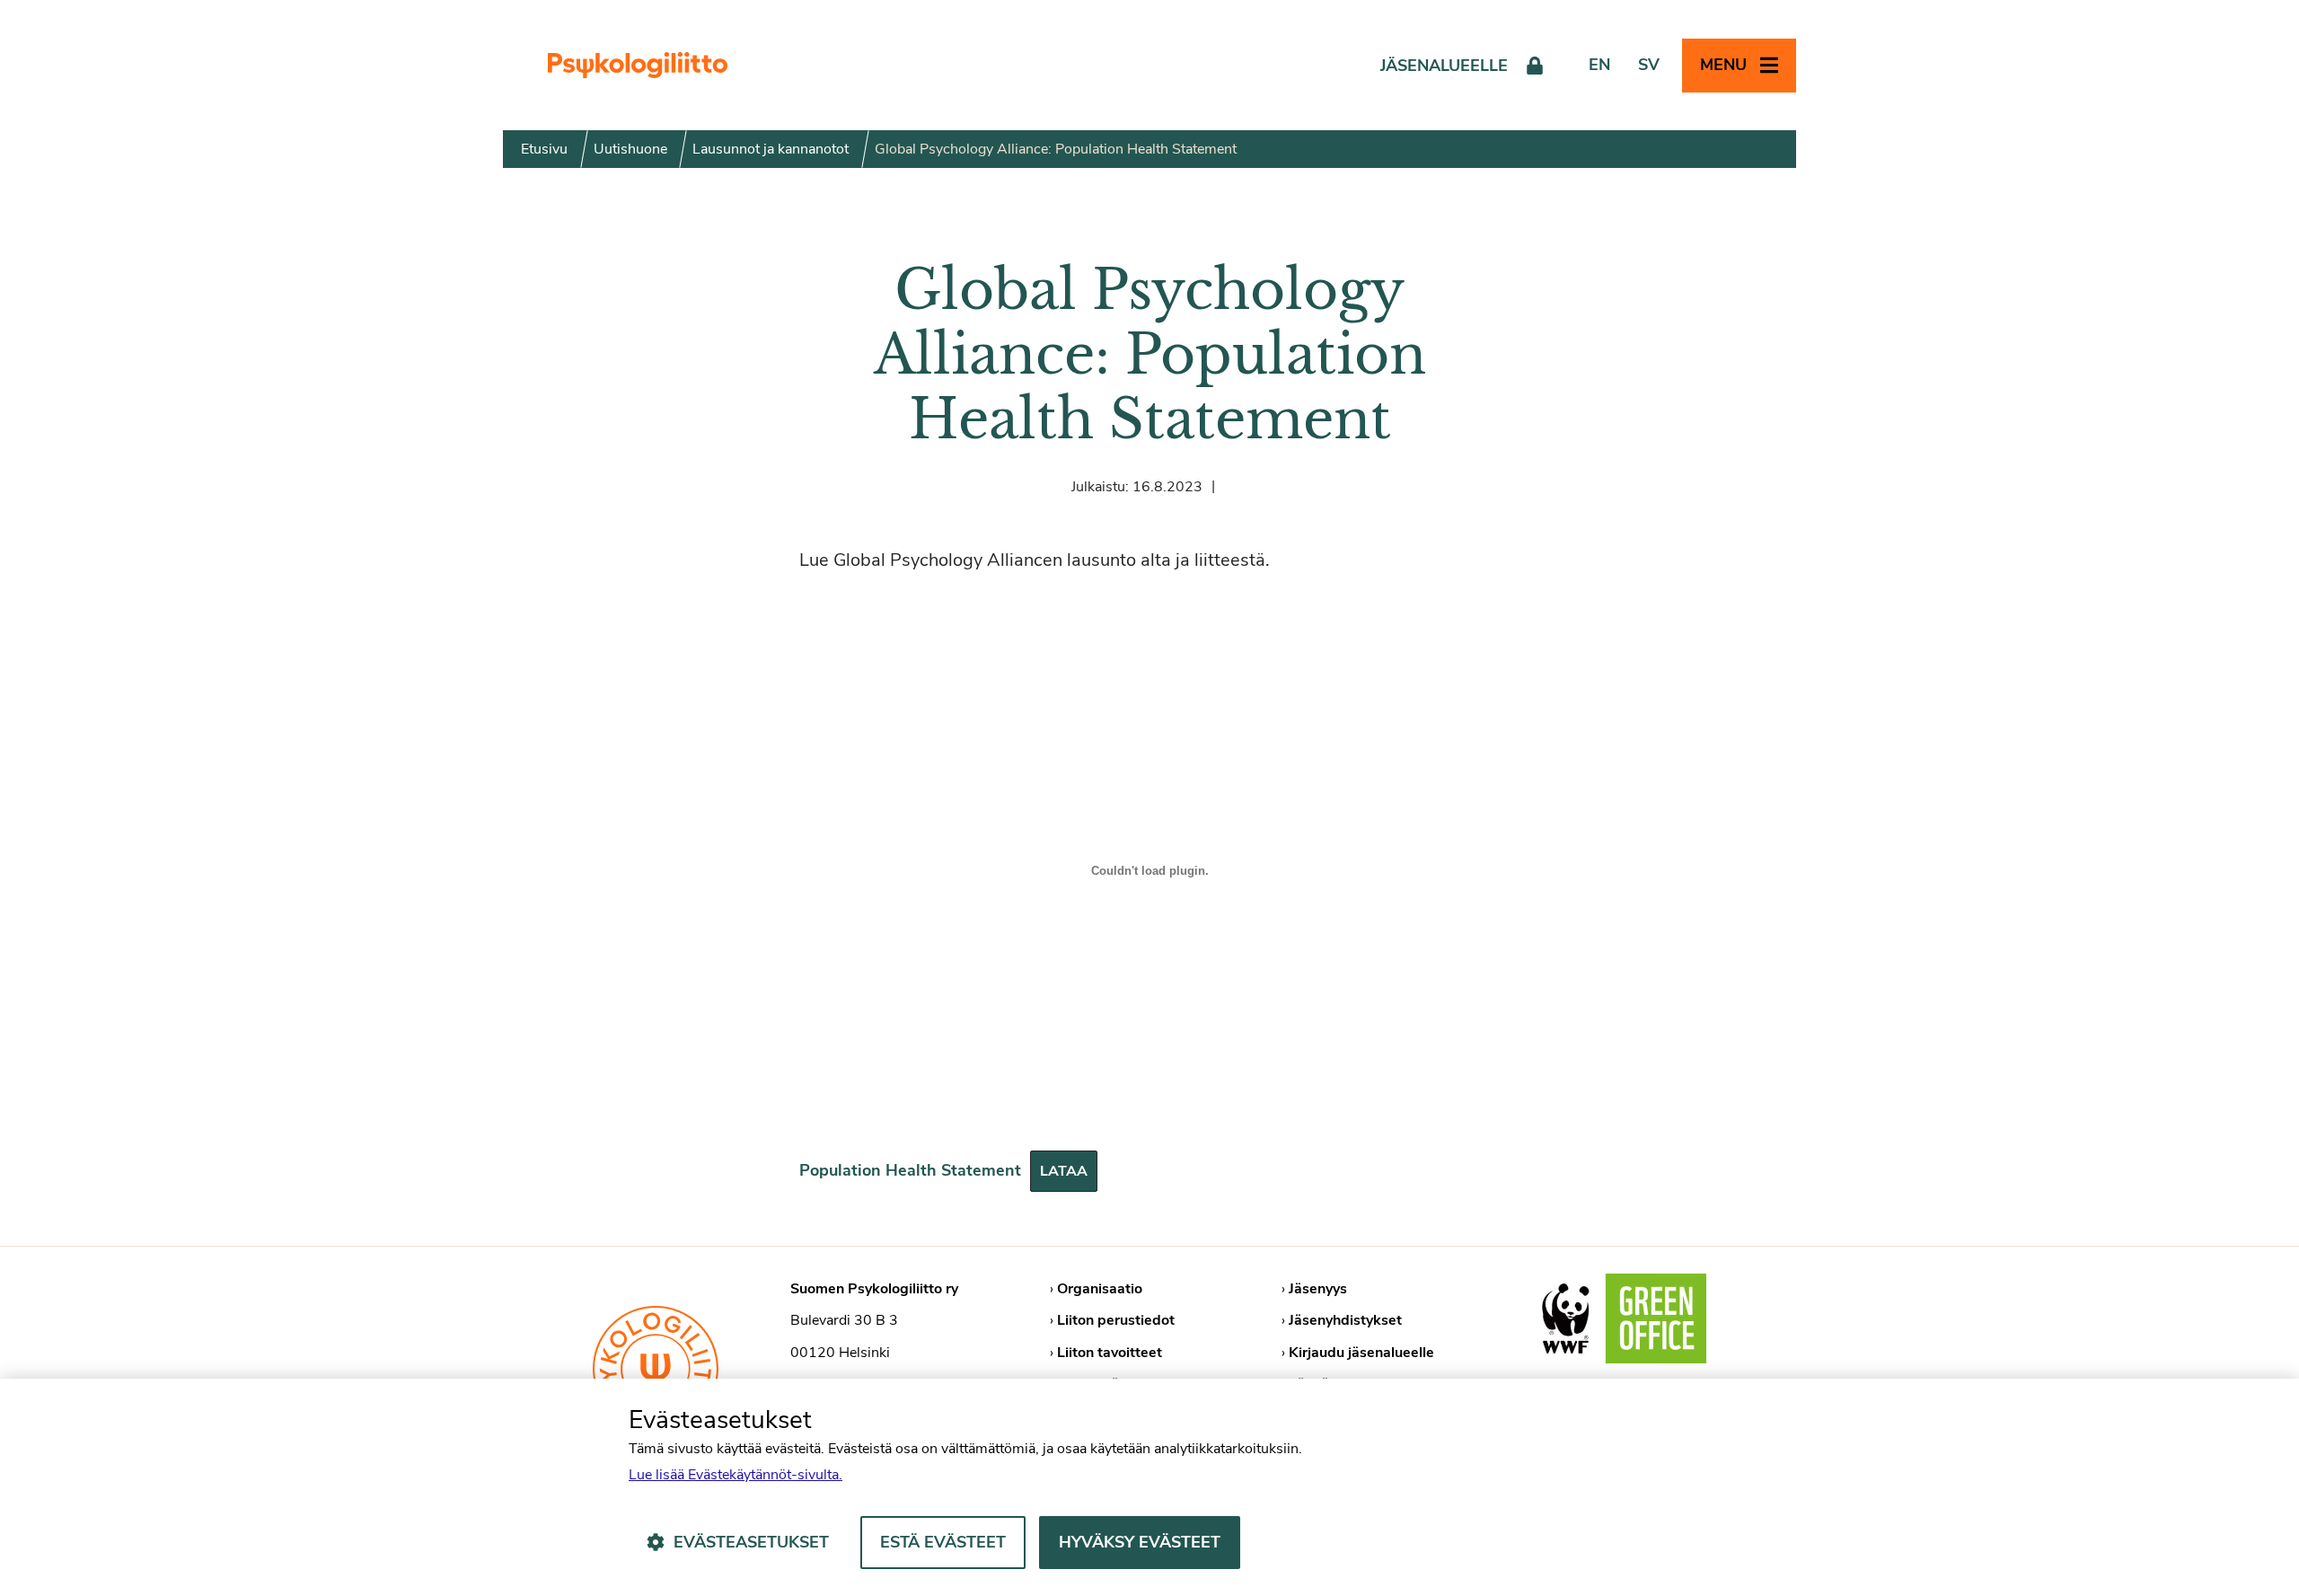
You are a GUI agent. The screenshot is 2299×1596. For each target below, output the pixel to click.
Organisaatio (1100, 1289)
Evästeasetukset (751, 1542)
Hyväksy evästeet (1140, 1542)
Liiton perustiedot (1116, 1320)
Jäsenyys (1318, 1289)
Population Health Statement (910, 1170)
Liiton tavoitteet (1110, 1353)
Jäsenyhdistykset (1345, 1320)
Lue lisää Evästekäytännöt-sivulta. (736, 1475)
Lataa (1064, 1171)
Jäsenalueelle (1444, 66)
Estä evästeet (943, 1542)
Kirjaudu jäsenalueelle (1361, 1353)
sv (1649, 65)
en (1599, 65)
